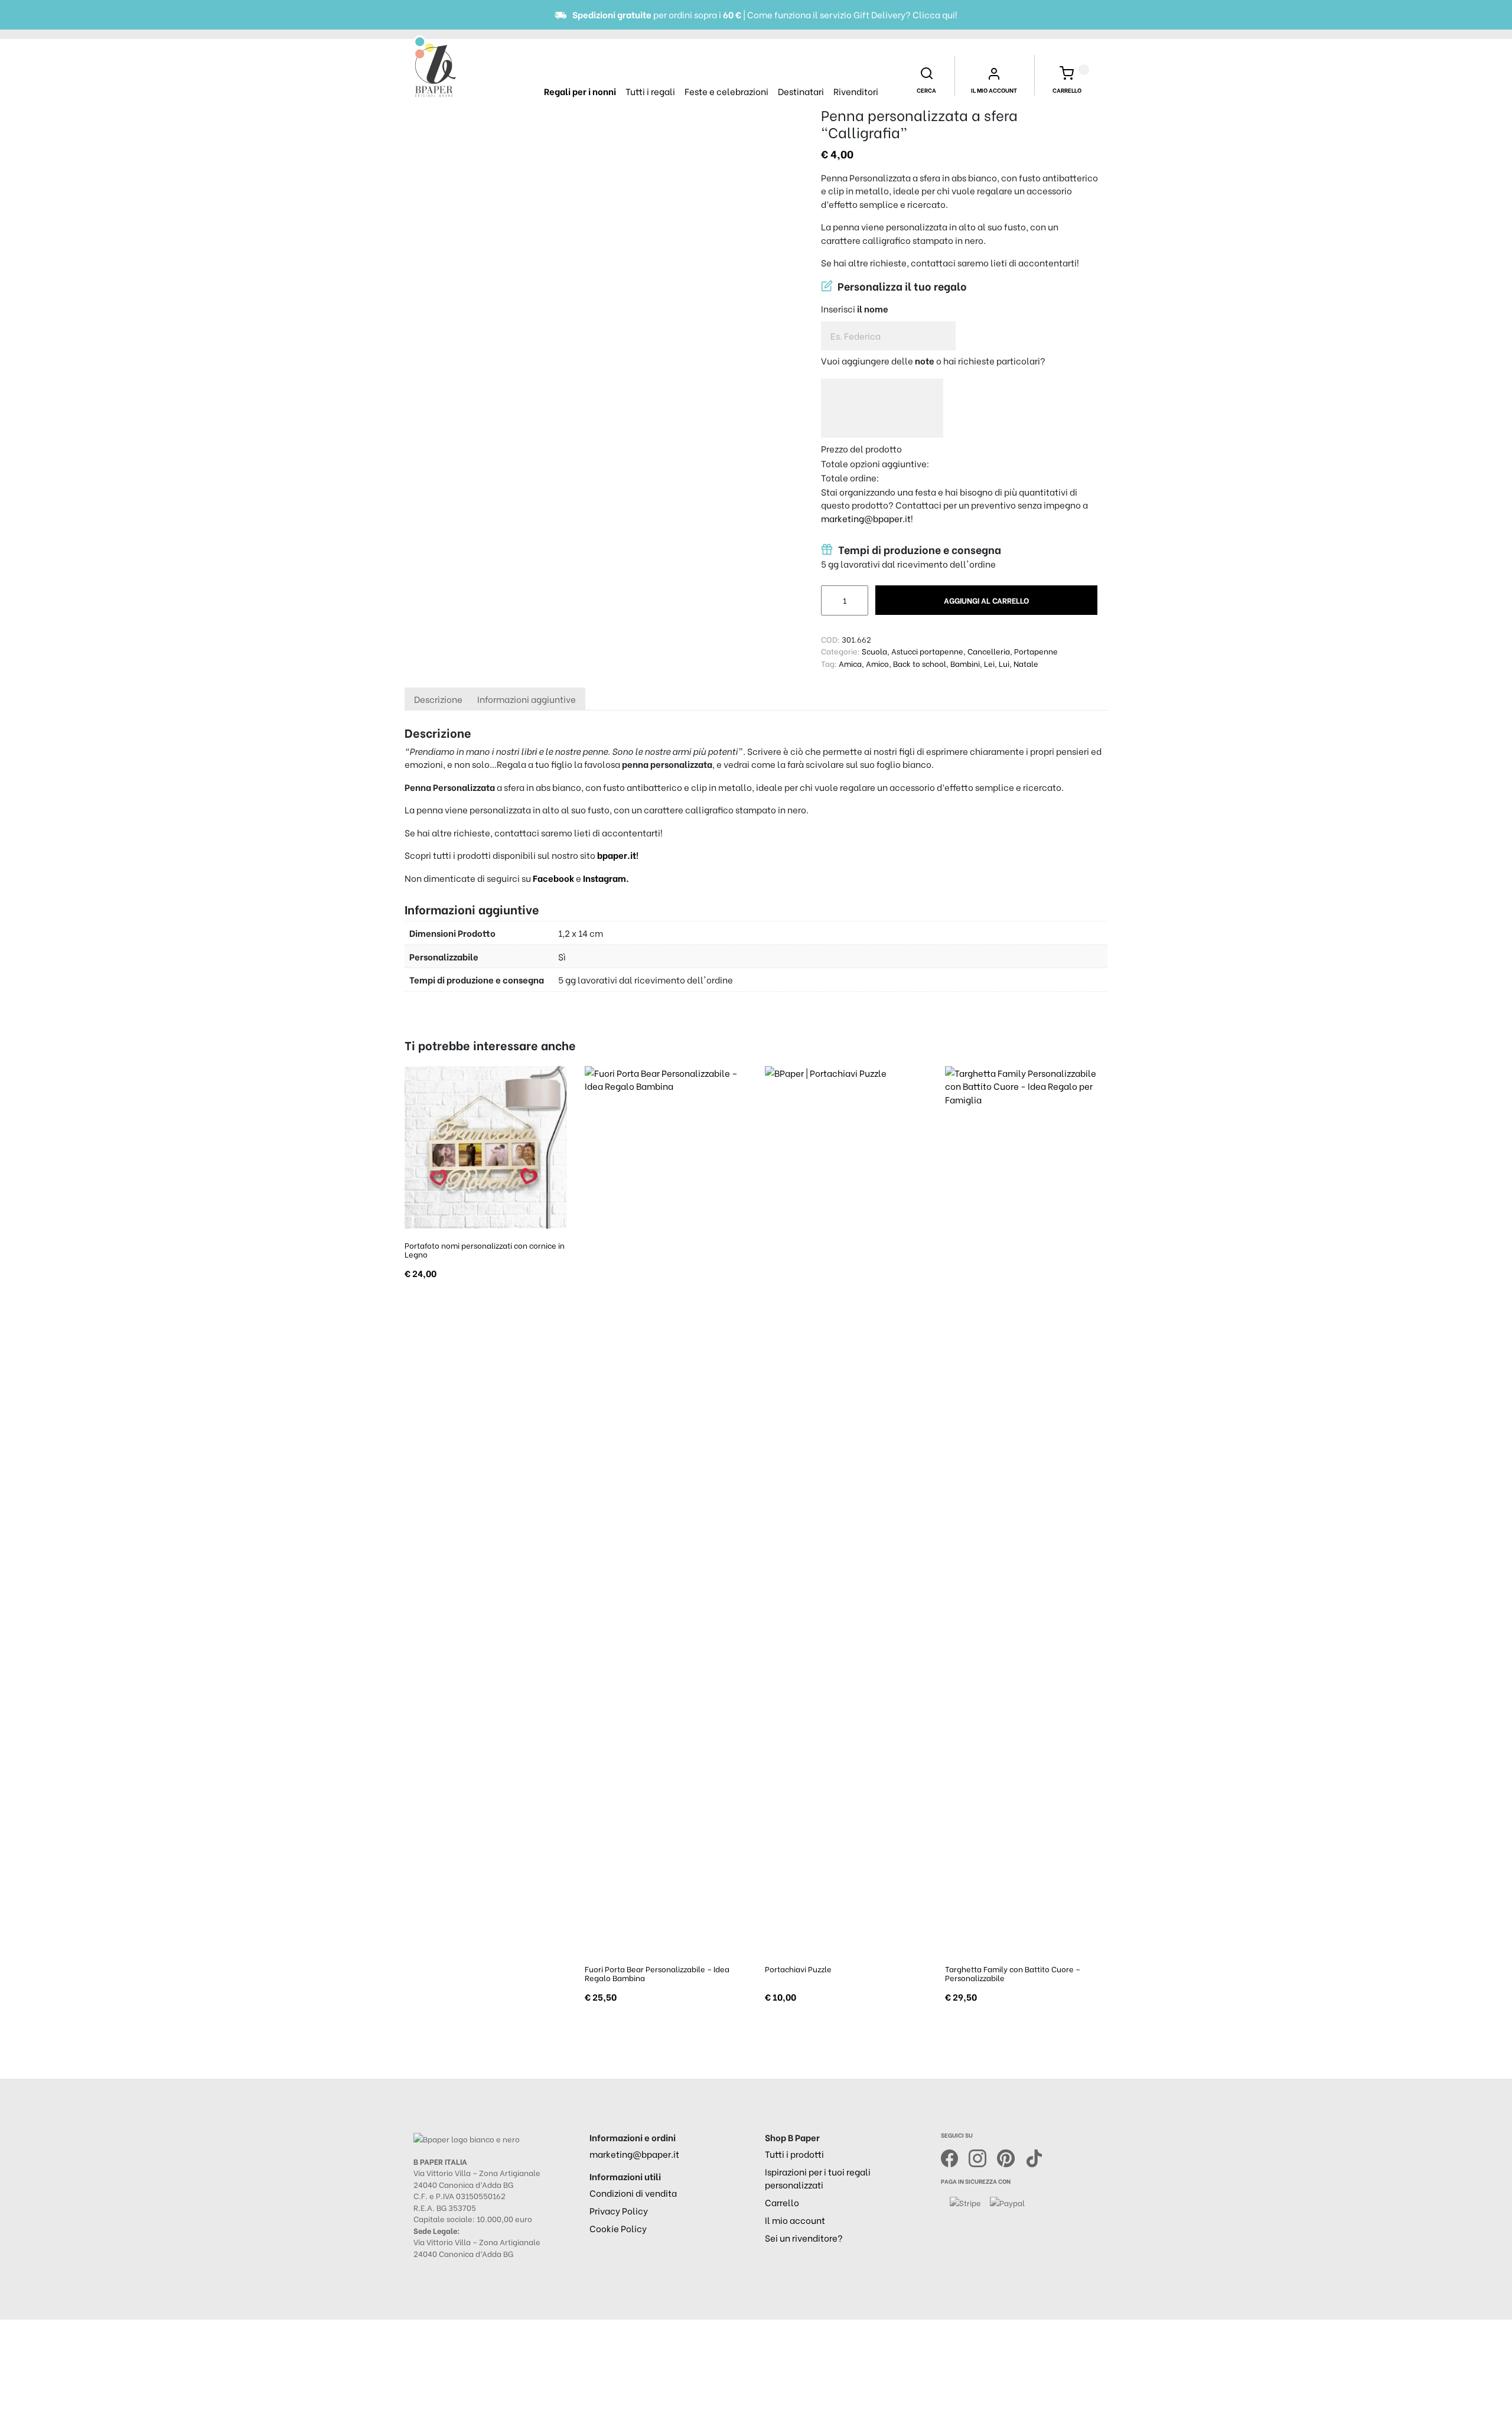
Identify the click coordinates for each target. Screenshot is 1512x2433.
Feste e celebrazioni (726, 91)
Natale (1026, 663)
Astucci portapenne (927, 651)
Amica (850, 663)
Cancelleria (989, 651)
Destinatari (801, 91)
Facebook (554, 878)
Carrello (782, 2202)
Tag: (829, 663)
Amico (877, 663)
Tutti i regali (650, 91)
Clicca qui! (935, 14)
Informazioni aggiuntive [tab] (527, 699)
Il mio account (795, 2220)
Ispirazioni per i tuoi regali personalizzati (818, 2178)
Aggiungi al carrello (986, 600)
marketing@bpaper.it (866, 518)
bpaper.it (617, 855)
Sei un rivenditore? (804, 2237)
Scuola (874, 651)
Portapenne (1036, 651)
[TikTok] (1034, 2156)
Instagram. (606, 878)
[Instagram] (983, 2156)
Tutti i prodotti (794, 2154)
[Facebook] (955, 2156)
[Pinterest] (1011, 2156)
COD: (830, 639)
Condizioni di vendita (633, 2193)
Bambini (965, 663)
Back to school (920, 663)
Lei (989, 663)
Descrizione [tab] (438, 699)
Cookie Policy (618, 2228)
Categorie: (840, 651)
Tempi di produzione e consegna (918, 549)
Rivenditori (856, 91)
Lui (1004, 663)
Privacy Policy (619, 2210)
